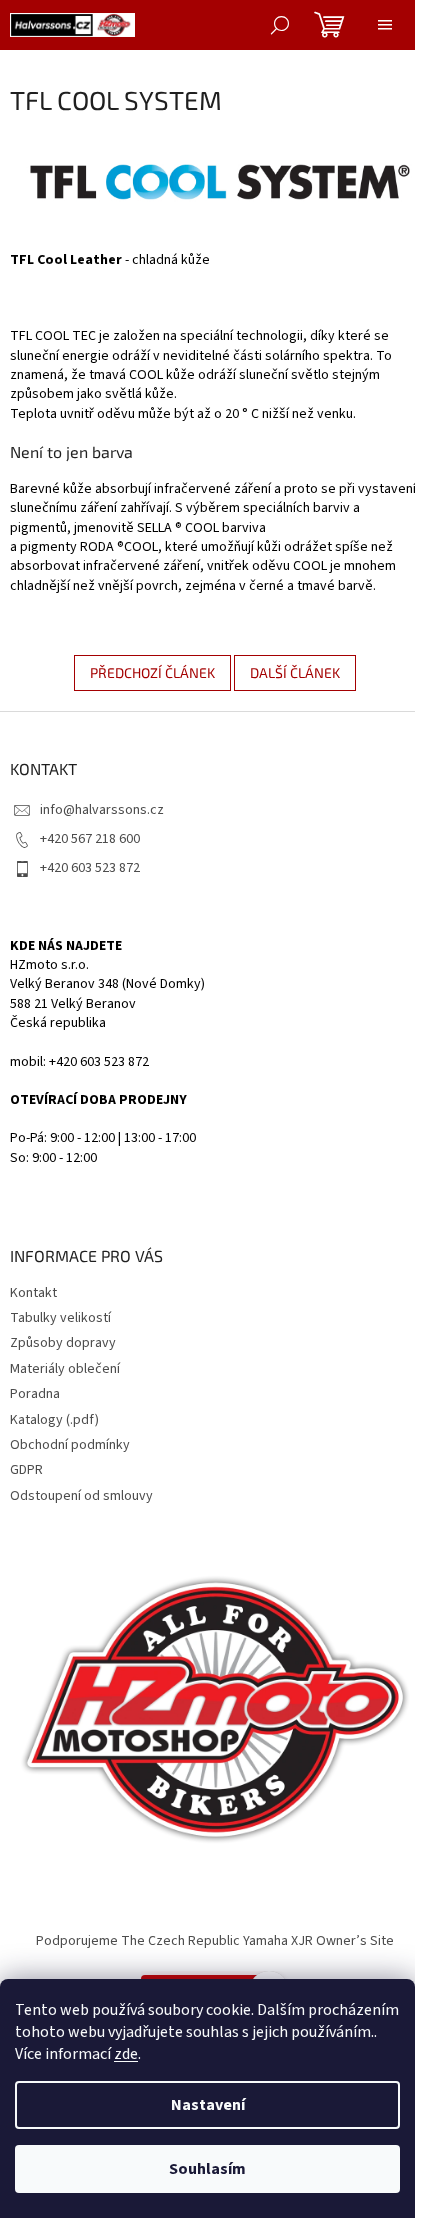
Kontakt (33, 1293)
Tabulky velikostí (60, 1318)
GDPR (26, 1470)
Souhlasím (207, 2169)
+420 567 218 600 (90, 839)
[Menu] (385, 25)
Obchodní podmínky (70, 1445)
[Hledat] (280, 25)
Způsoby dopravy (63, 1343)
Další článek (295, 672)
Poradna (35, 1394)
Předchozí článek (152, 672)
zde (126, 2054)
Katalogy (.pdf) (54, 1420)
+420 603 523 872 (90, 868)
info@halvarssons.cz (102, 810)
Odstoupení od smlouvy (81, 1496)
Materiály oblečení (65, 1369)
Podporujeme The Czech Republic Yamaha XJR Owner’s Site (215, 1941)
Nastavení (208, 2105)
